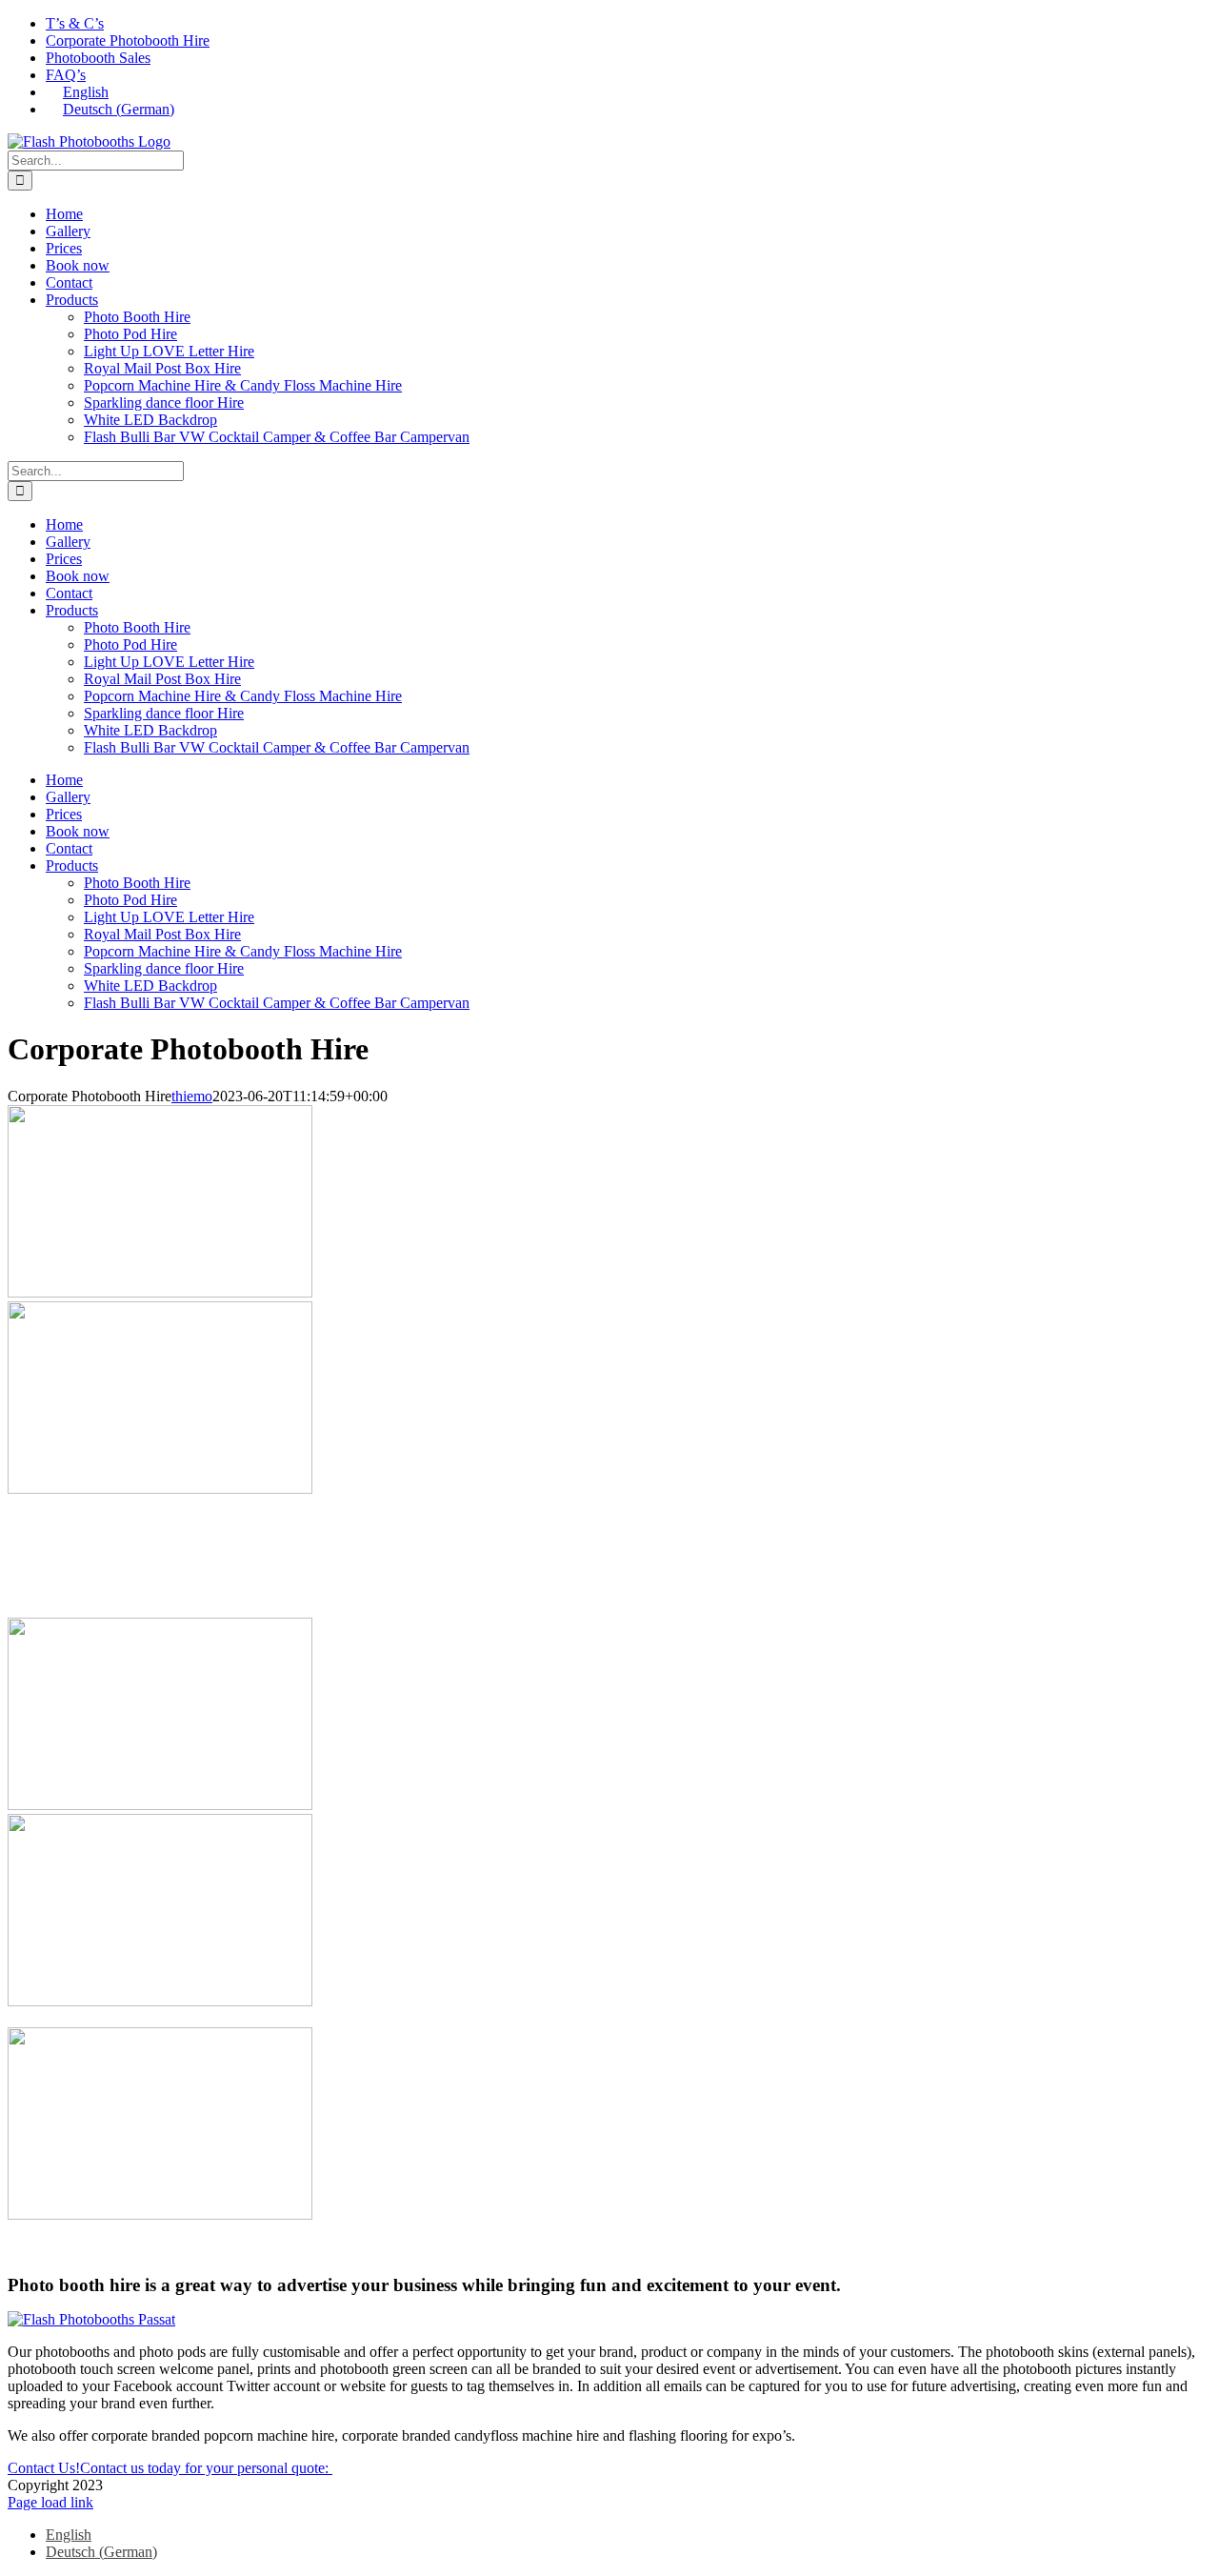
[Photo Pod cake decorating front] (160, 1489)
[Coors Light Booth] (160, 1292)
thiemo (192, 1096)
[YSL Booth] (160, 2001)
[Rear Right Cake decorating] (160, 2214)
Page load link (50, 2502)
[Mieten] (160, 1805)
